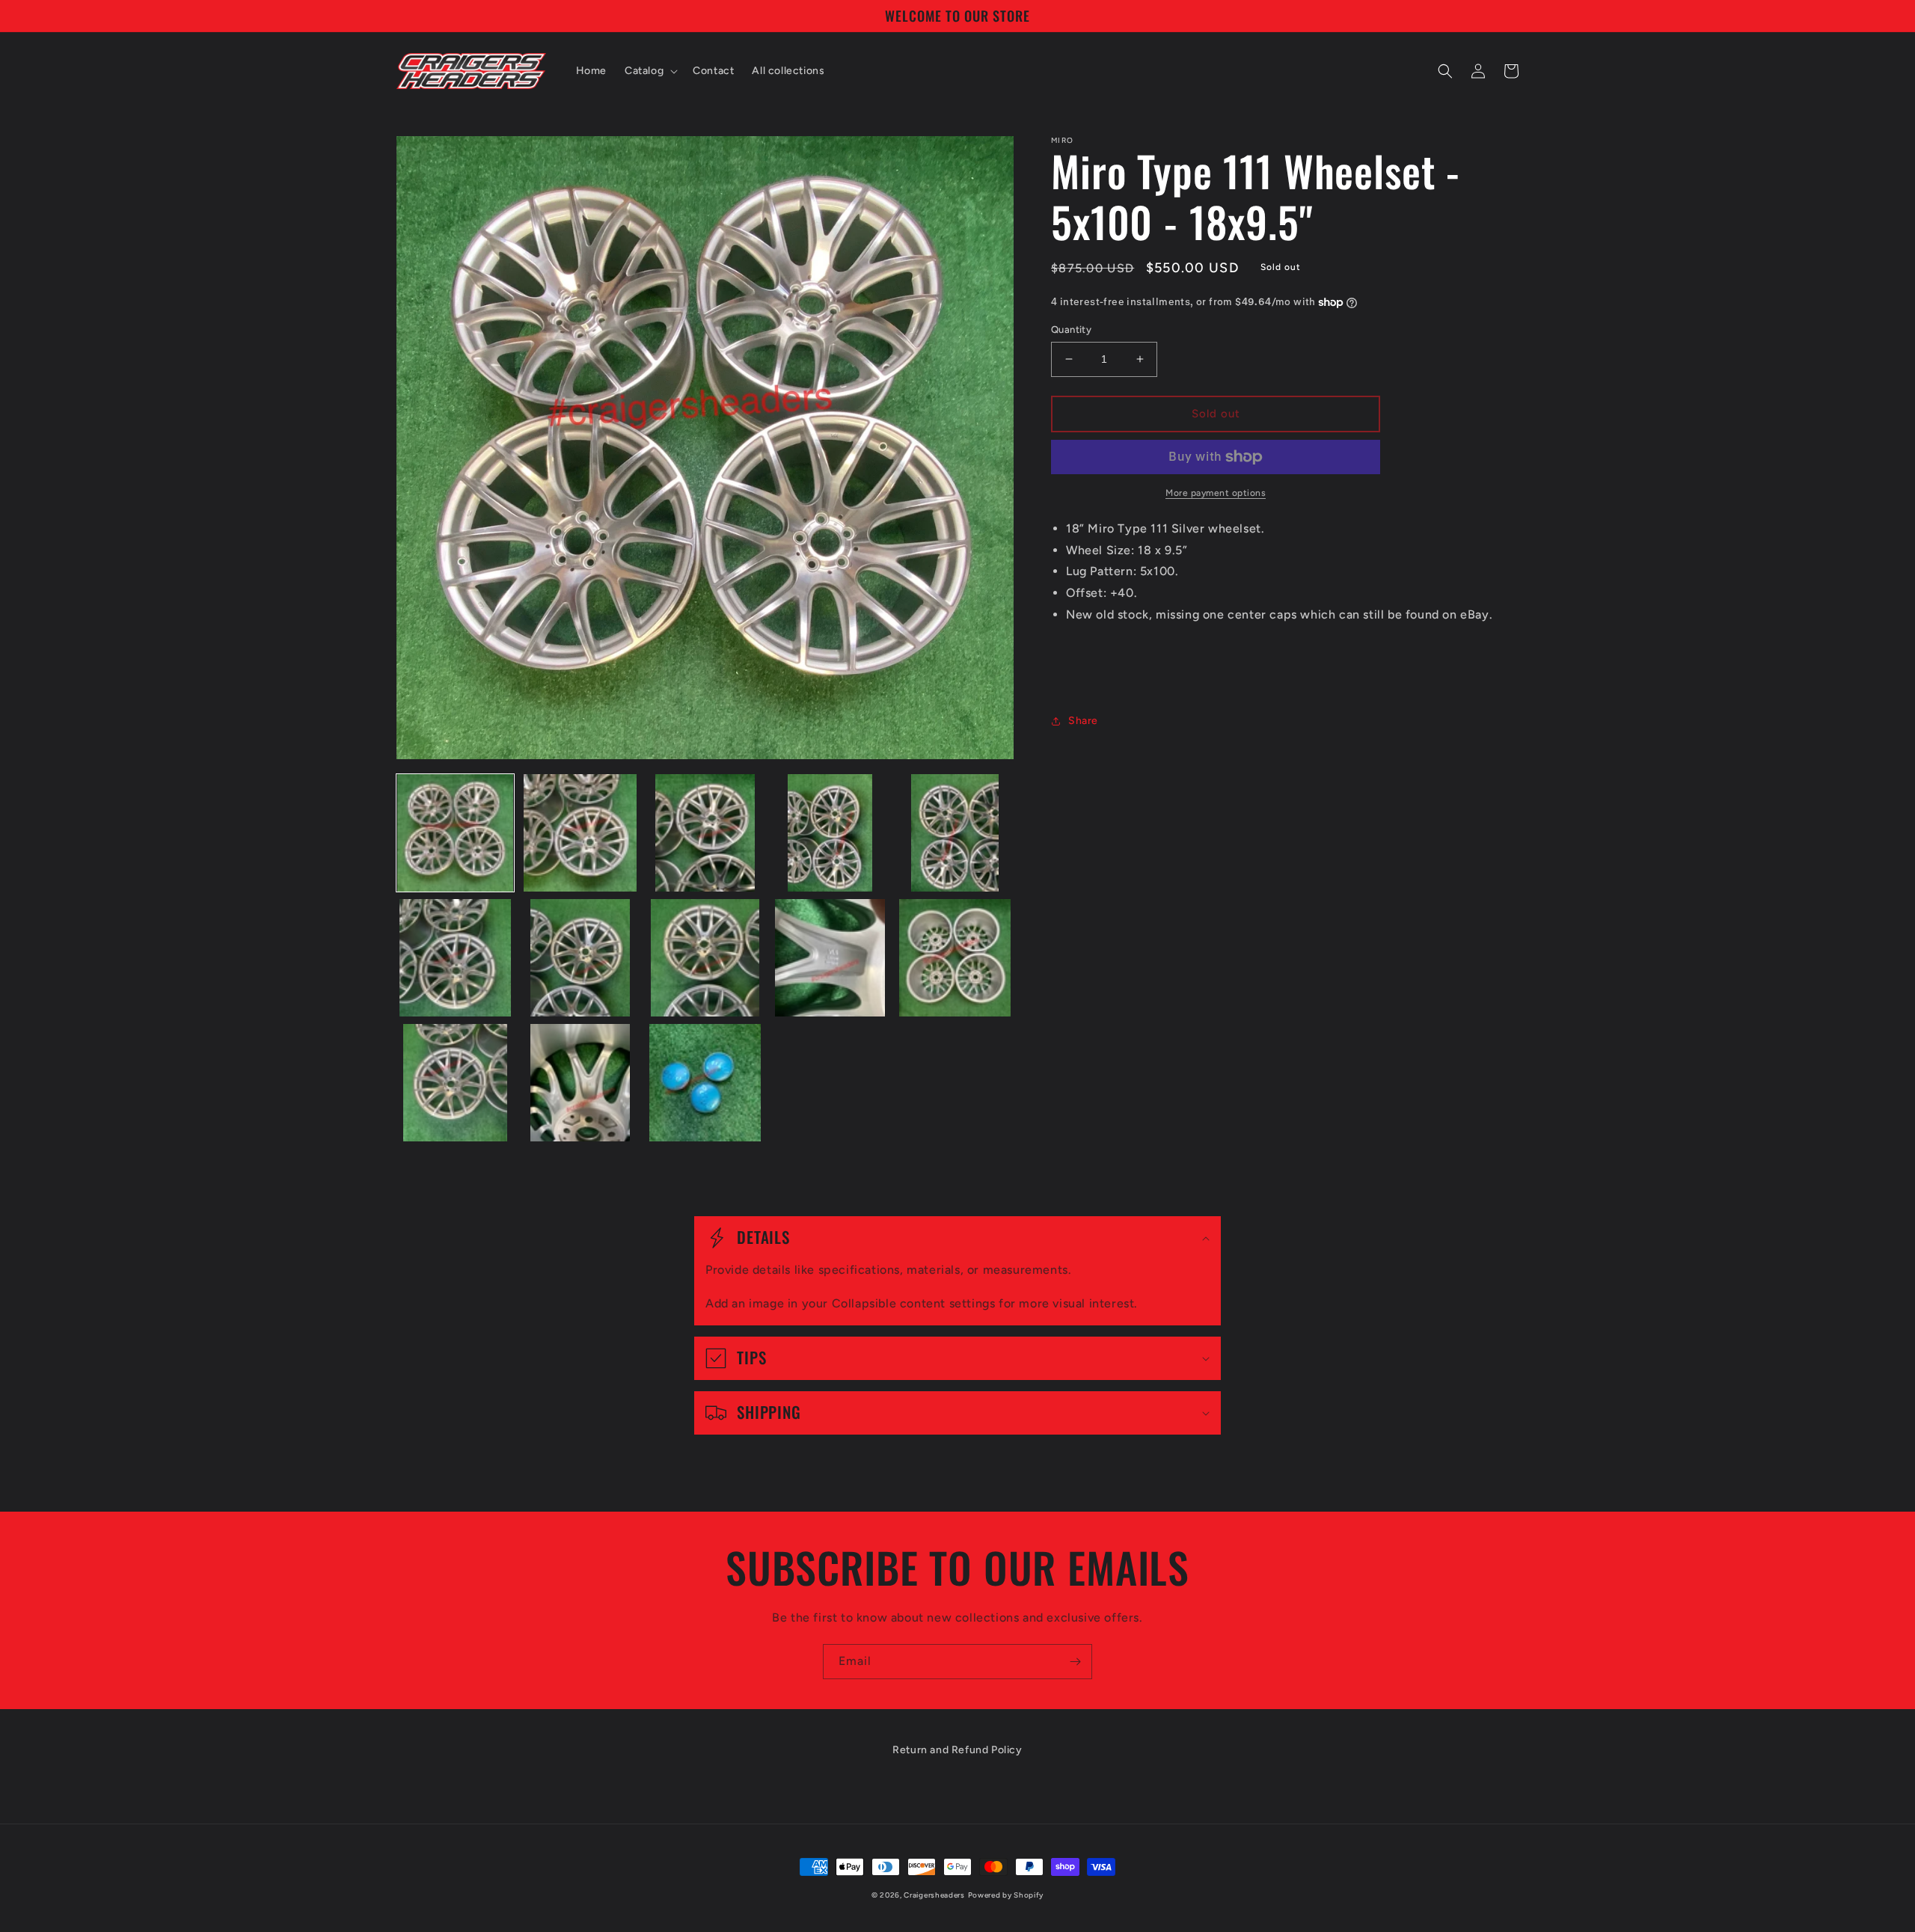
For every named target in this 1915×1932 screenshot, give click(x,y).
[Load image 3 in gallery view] (705, 833)
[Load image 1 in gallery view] (455, 833)
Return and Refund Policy (957, 1750)
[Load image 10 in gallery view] (955, 958)
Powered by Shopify (1006, 1895)
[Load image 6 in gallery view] (455, 958)
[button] (650, 71)
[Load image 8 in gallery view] (705, 958)
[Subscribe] (1075, 1662)
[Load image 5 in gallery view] (955, 833)
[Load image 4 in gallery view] (830, 833)
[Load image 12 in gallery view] (580, 1083)
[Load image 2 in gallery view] (580, 833)
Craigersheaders (934, 1895)
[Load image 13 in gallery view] (705, 1083)
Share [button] (1083, 721)
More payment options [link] (1216, 493)
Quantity (1071, 329)
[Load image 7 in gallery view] (580, 958)
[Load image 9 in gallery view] (830, 958)
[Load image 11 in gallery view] (455, 1083)
